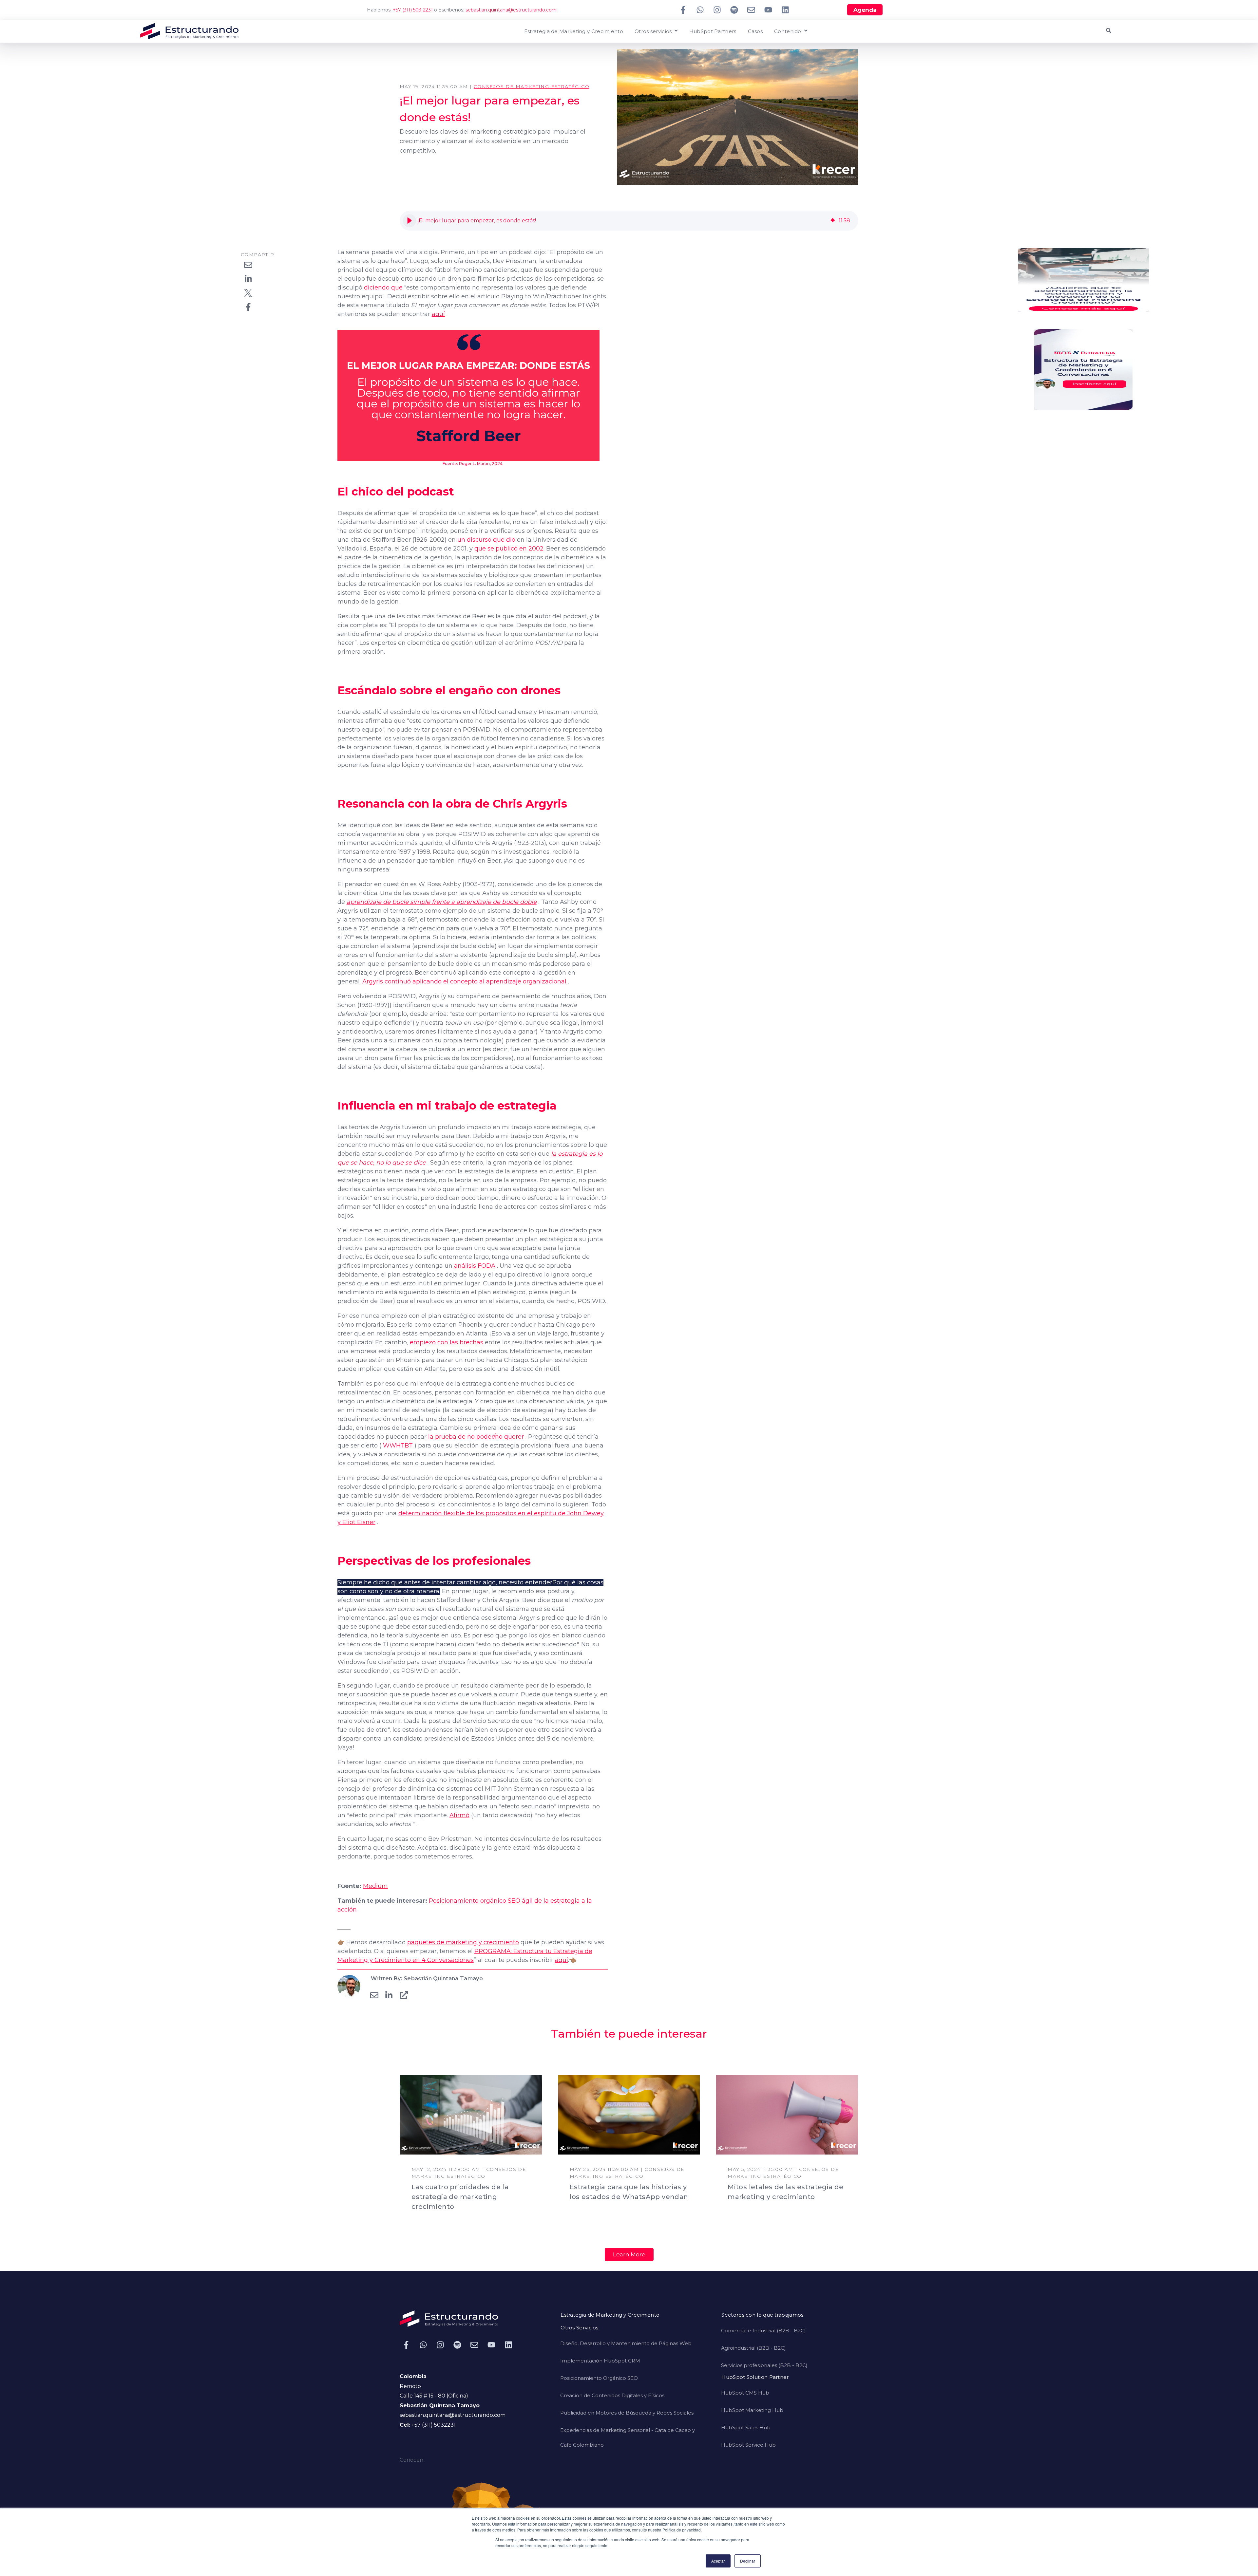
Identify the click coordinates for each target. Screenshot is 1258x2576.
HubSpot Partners (713, 32)
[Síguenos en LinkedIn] (785, 10)
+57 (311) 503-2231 (413, 10)
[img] (833, 221)
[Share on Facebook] (248, 307)
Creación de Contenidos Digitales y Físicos (612, 2395)
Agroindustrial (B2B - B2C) (753, 2348)
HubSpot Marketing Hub (752, 2410)
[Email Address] (374, 1995)
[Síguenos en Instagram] (717, 10)
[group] (629, 221)
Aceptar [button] (718, 2561)
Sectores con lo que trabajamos (762, 2315)
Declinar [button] (748, 2561)
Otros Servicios (580, 2328)
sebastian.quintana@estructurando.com (511, 10)
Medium (375, 1886)
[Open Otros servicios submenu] (675, 31)
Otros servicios (653, 32)
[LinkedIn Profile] (389, 1995)
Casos (755, 32)
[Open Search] (1109, 30)
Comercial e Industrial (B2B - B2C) (763, 2331)
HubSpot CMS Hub (745, 2393)
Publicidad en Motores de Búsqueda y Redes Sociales (627, 2413)
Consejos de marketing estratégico (532, 86)
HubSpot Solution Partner (755, 2377)
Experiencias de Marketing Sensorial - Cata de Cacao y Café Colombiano (628, 2437)
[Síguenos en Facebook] (683, 10)
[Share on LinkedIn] (248, 279)
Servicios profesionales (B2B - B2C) (764, 2365)
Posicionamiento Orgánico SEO (599, 2378)
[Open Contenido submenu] (805, 31)
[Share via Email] (248, 265)
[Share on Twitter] (248, 293)
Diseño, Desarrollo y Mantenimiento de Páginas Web (626, 2343)
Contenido (788, 32)
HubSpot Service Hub (748, 2445)
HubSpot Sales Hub (746, 2427)
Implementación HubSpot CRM (600, 2361)
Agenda (865, 10)
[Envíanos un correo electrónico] (751, 10)
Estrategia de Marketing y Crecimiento (574, 32)
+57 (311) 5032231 (434, 2425)
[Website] (404, 1995)
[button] (410, 221)
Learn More (629, 2254)
